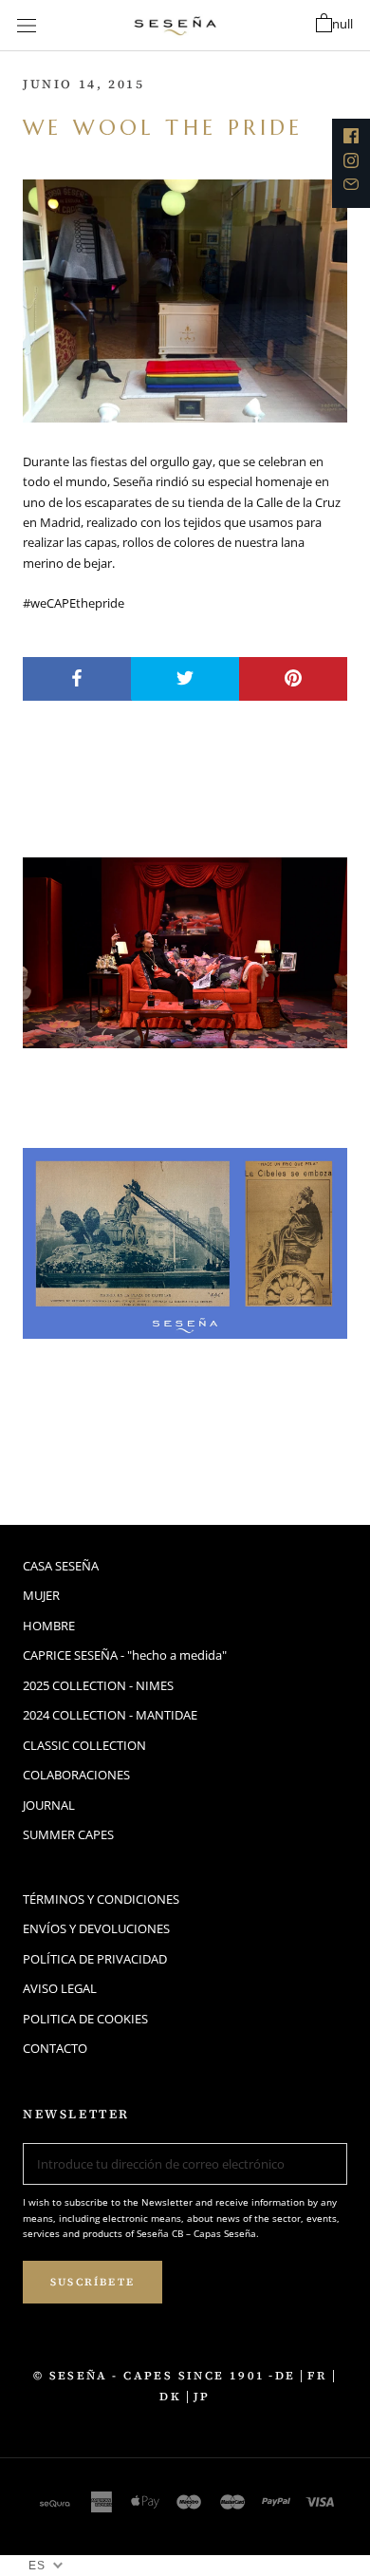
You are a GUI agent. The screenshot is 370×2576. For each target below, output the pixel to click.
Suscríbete (92, 2282)
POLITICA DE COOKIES (85, 2019)
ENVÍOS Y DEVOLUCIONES (96, 1928)
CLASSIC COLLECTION (84, 1745)
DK (170, 2397)
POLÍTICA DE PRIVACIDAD (95, 1959)
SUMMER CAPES (68, 1834)
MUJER (41, 1595)
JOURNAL (49, 1805)
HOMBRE (49, 1626)
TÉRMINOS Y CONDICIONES (101, 1899)
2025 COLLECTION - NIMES (98, 1685)
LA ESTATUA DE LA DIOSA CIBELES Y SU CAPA (152, 1407)
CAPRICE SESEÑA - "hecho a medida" (125, 1655)
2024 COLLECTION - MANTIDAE (110, 1715)
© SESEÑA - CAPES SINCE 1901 (149, 2376)
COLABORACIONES (76, 1775)
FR (317, 2376)
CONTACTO (55, 2048)
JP (202, 2397)
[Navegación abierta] (27, 26)
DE (286, 2376)
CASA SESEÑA (61, 1566)
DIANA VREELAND (137, 1085)
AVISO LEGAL (60, 1988)
